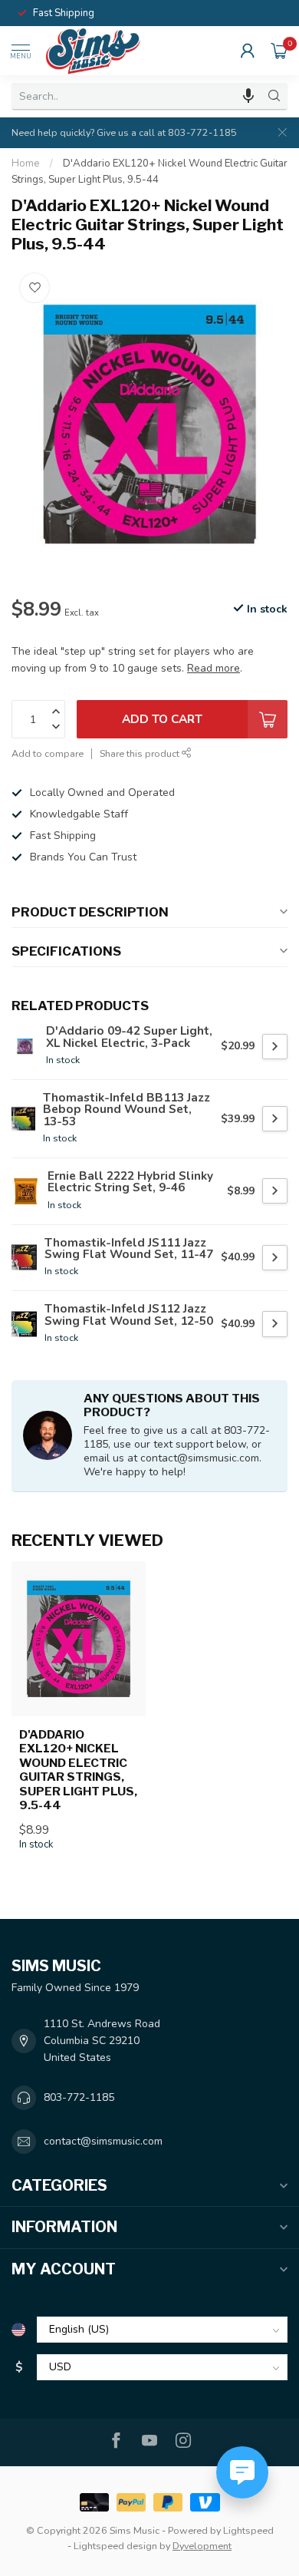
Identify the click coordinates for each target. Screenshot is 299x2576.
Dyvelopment (202, 2546)
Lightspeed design (115, 2546)
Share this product (141, 753)
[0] (279, 51)
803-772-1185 (79, 2097)
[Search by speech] (248, 96)
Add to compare (48, 753)
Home (26, 163)
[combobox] (136, 96)
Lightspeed (248, 2530)
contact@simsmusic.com (103, 2141)
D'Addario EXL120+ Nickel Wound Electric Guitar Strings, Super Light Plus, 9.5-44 (78, 1770)
